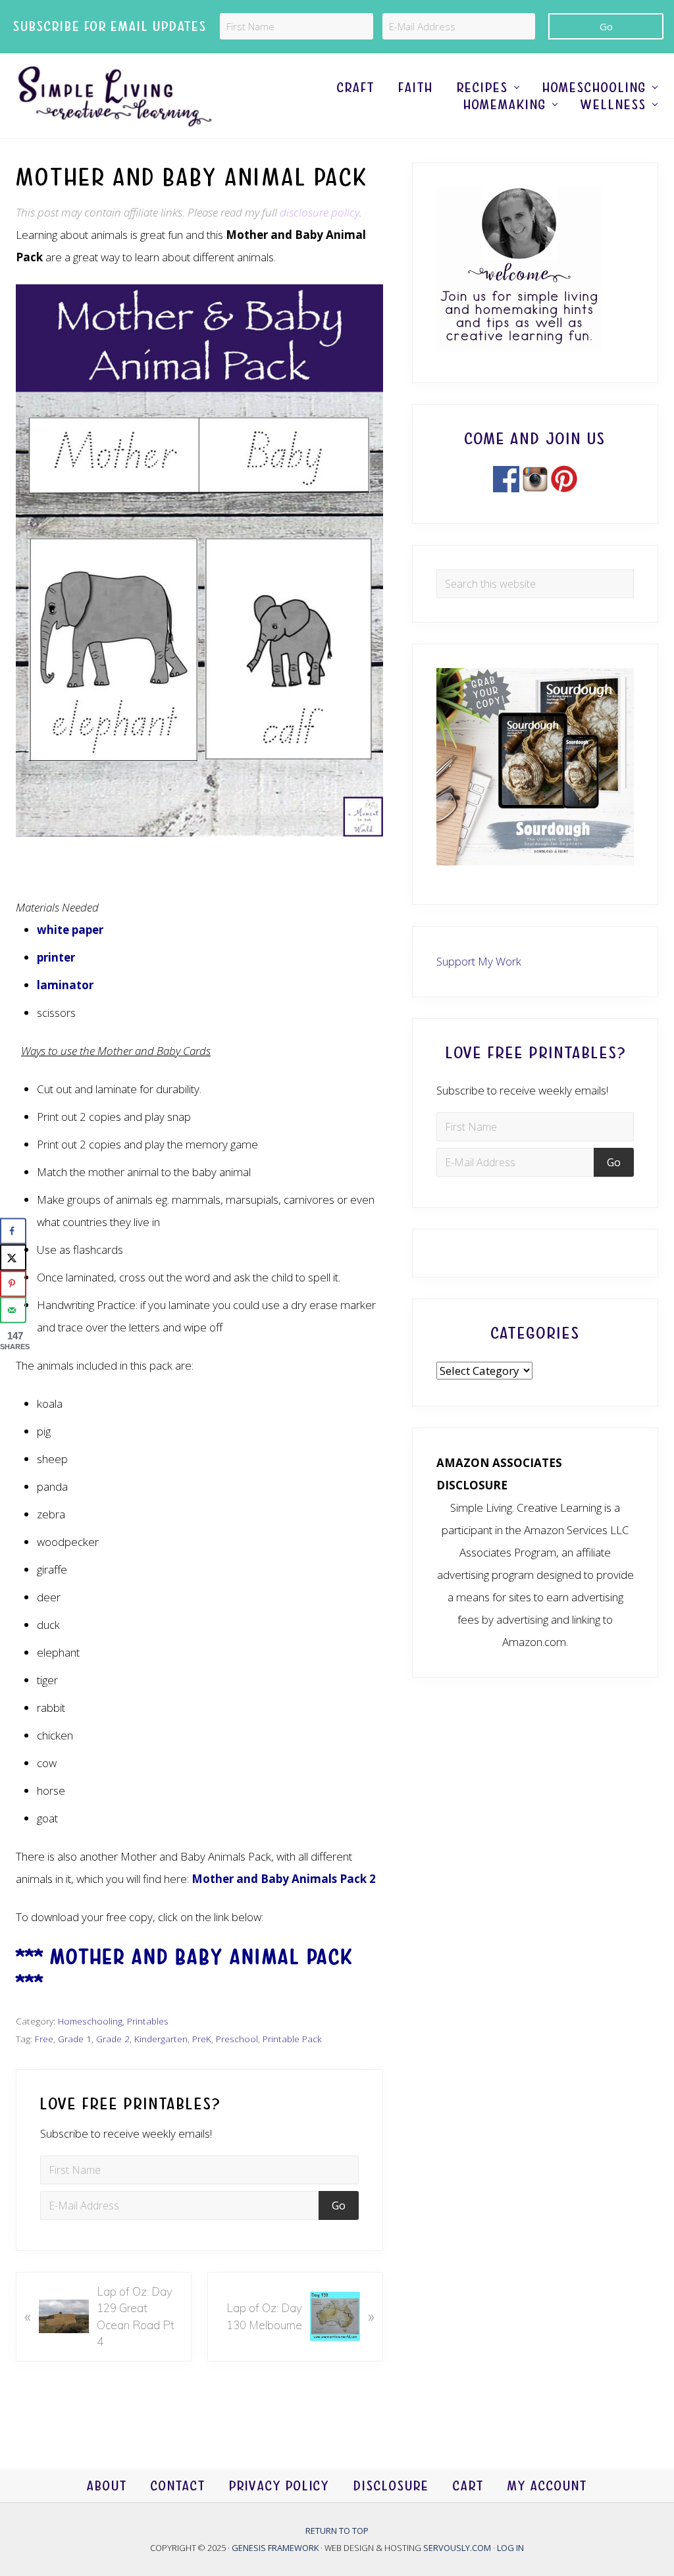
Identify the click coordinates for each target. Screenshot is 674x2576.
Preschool (237, 2039)
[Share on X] (13, 1258)
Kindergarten (161, 2039)
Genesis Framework (276, 2547)
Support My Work (479, 961)
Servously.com (457, 2547)
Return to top (337, 2531)
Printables (148, 2021)
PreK (202, 2039)
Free (44, 2039)
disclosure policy (320, 212)
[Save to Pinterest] (13, 1284)
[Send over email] (13, 1310)
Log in (510, 2547)
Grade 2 (113, 2039)
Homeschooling (90, 2021)
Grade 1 (75, 2039)
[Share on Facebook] (13, 1231)
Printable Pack (292, 2039)
